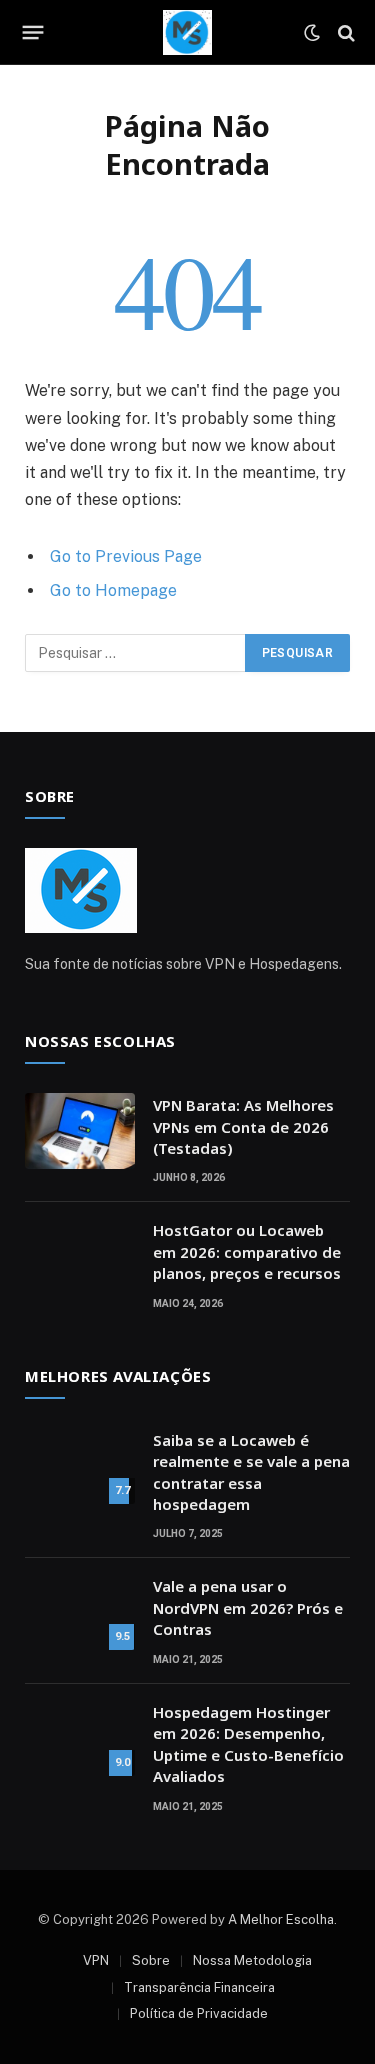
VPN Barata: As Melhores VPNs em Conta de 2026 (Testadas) (243, 1126)
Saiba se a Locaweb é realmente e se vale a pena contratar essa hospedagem (251, 1472)
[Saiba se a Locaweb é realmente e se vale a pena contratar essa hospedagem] (80, 1466)
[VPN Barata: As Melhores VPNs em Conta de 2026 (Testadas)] (80, 1131)
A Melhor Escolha (281, 1919)
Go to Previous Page (126, 556)
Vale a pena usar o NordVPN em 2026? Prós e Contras (248, 1607)
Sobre (151, 1960)
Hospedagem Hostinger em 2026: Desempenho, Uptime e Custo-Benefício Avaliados (248, 1744)
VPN (96, 1960)
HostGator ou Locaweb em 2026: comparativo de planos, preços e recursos (247, 1251)
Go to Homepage (113, 590)
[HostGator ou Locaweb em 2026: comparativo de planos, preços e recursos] (80, 1256)
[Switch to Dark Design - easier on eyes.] (312, 33)
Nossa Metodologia (252, 1960)
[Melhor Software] (187, 32)
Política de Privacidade (199, 2013)
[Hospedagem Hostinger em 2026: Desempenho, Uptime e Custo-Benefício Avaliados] (80, 1738)
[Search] (344, 32)
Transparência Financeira (199, 1987)
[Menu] (33, 33)
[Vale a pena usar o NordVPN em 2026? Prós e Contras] (80, 1612)
